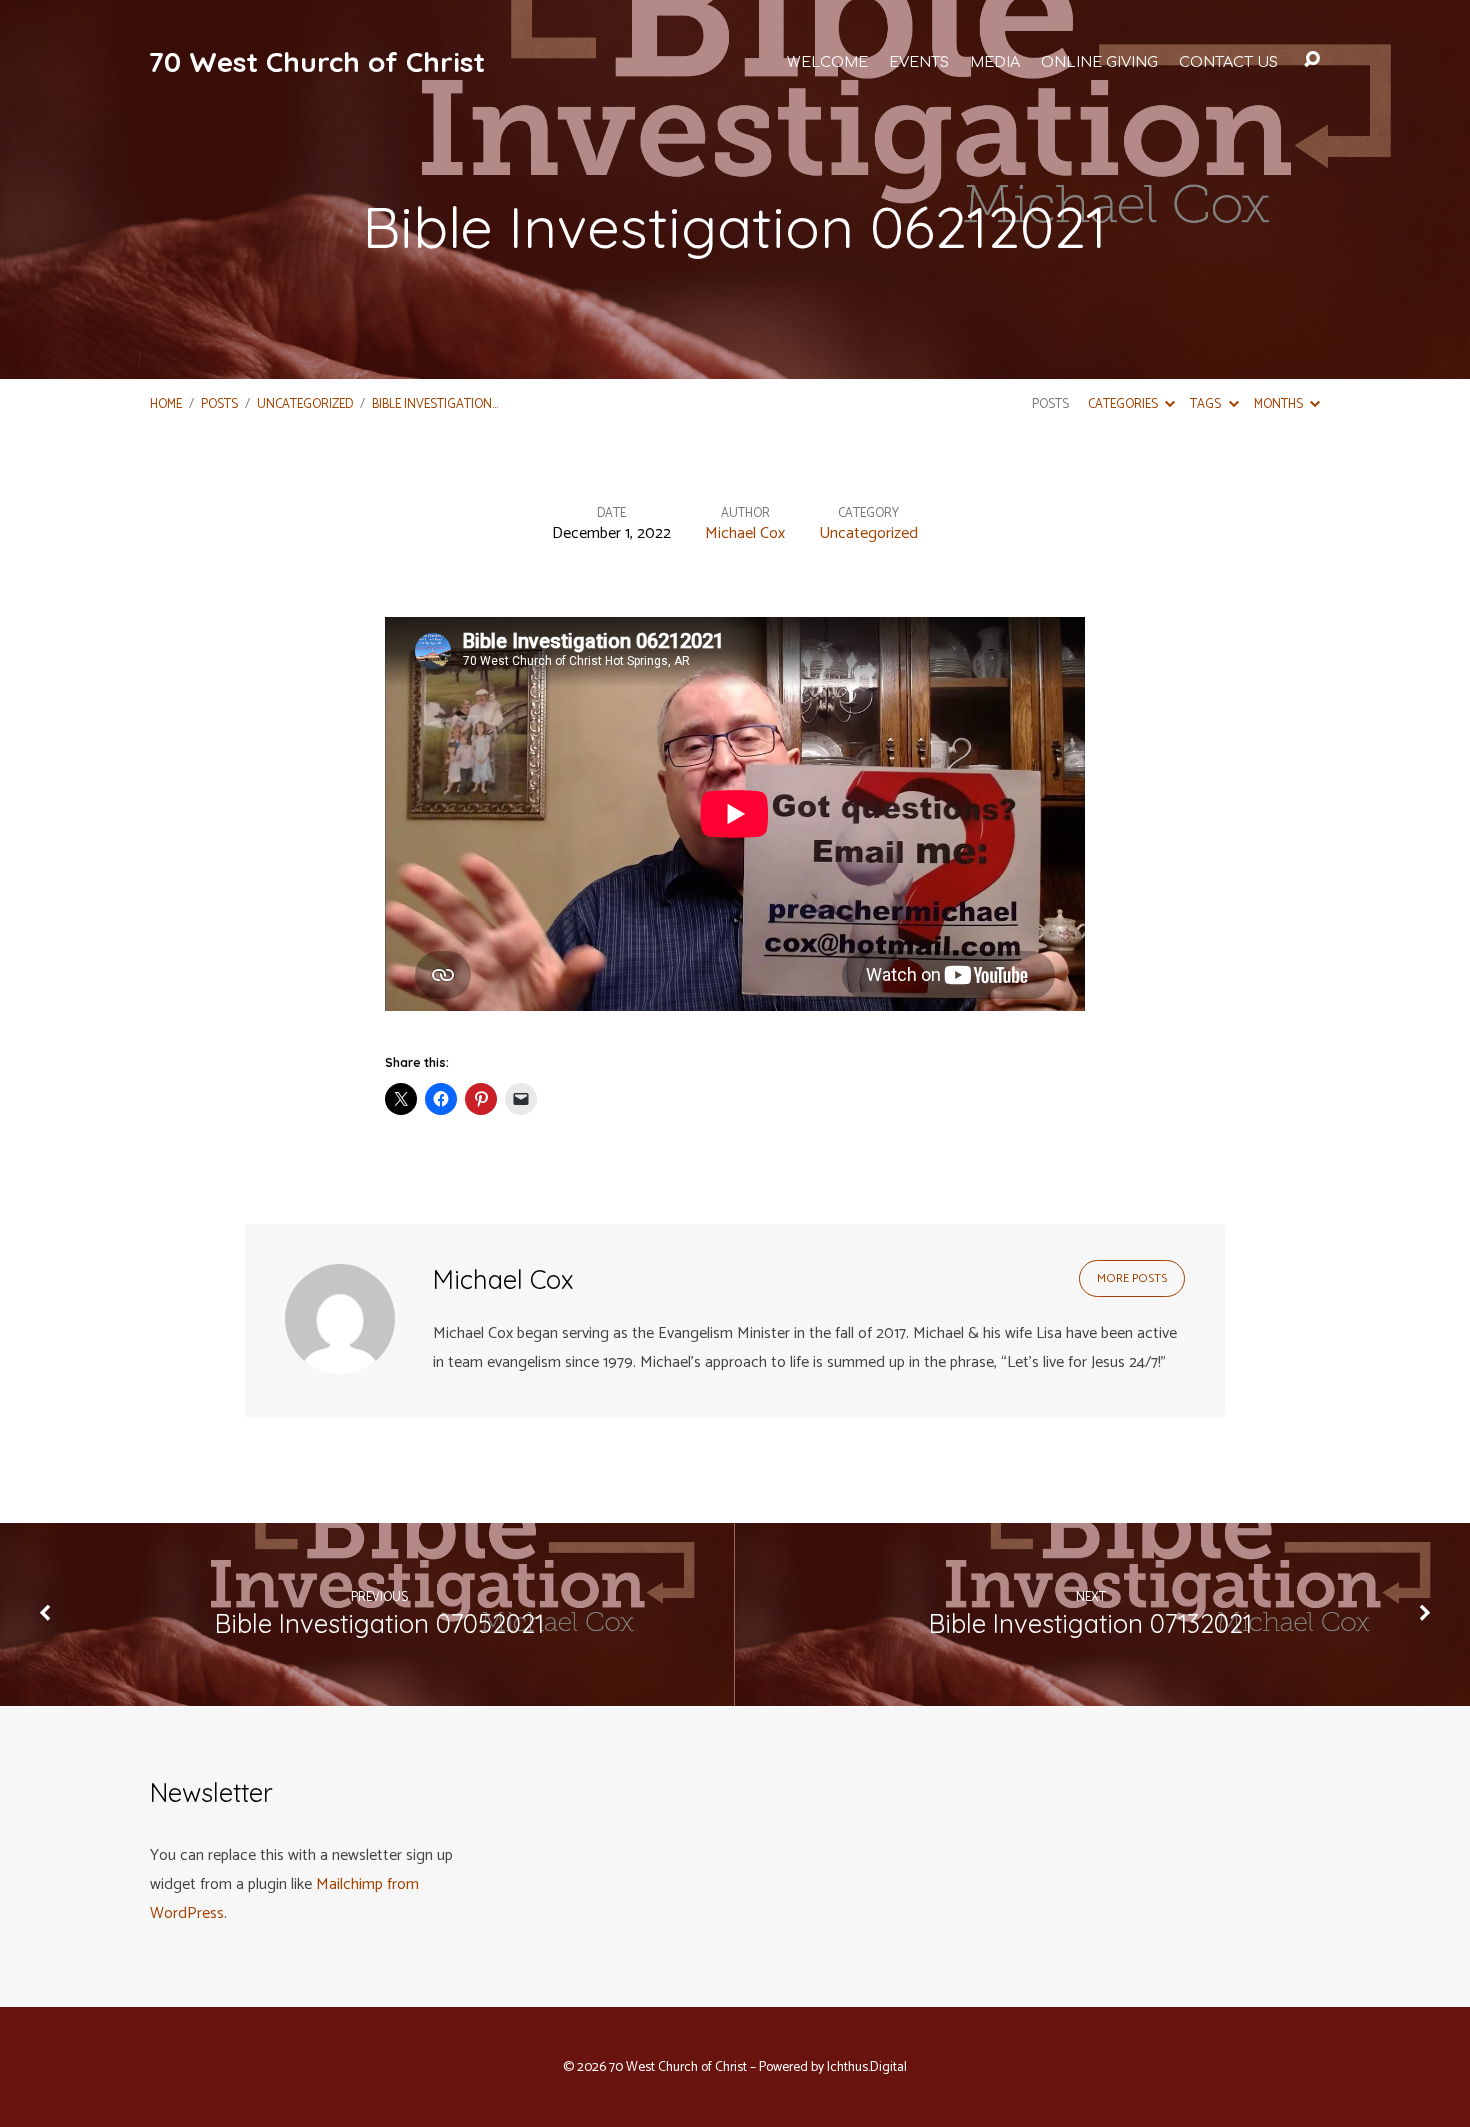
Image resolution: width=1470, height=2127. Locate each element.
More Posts (1132, 1279)
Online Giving (1099, 62)
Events (919, 62)
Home (166, 404)
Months (1280, 404)
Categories (1124, 404)
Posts (219, 404)
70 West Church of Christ (316, 61)
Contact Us (1228, 62)
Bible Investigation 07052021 (379, 1623)
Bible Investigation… (435, 404)
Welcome (827, 62)
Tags (1207, 404)
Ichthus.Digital (867, 2067)
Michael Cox (745, 533)
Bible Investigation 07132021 (1090, 1623)
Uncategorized (305, 404)
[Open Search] (1312, 60)
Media (995, 62)
